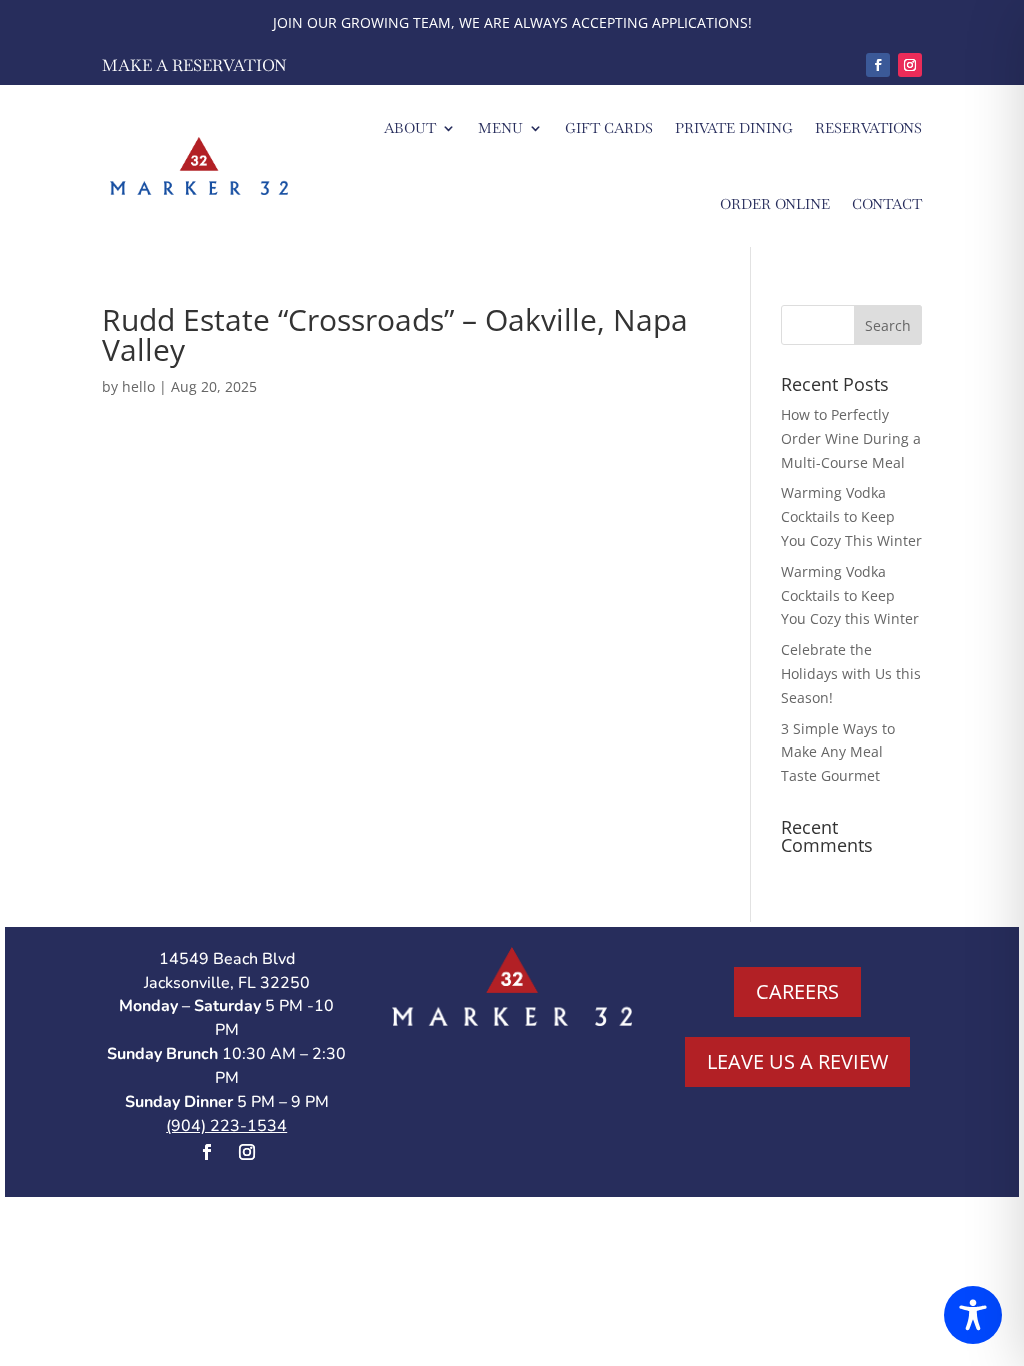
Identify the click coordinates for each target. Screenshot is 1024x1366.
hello (138, 386)
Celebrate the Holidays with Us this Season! (851, 673)
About (410, 128)
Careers (797, 991)
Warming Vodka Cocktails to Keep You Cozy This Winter (851, 516)
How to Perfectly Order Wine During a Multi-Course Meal (851, 438)
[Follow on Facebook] (878, 65)
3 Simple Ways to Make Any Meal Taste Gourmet (838, 752)
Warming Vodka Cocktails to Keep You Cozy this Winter (850, 595)
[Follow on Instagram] (910, 65)
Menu (500, 128)
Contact (887, 204)
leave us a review (797, 1061)
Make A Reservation (194, 65)
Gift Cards (609, 128)
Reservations (868, 128)
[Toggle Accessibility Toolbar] (973, 1315)
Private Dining (734, 128)
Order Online (775, 204)
